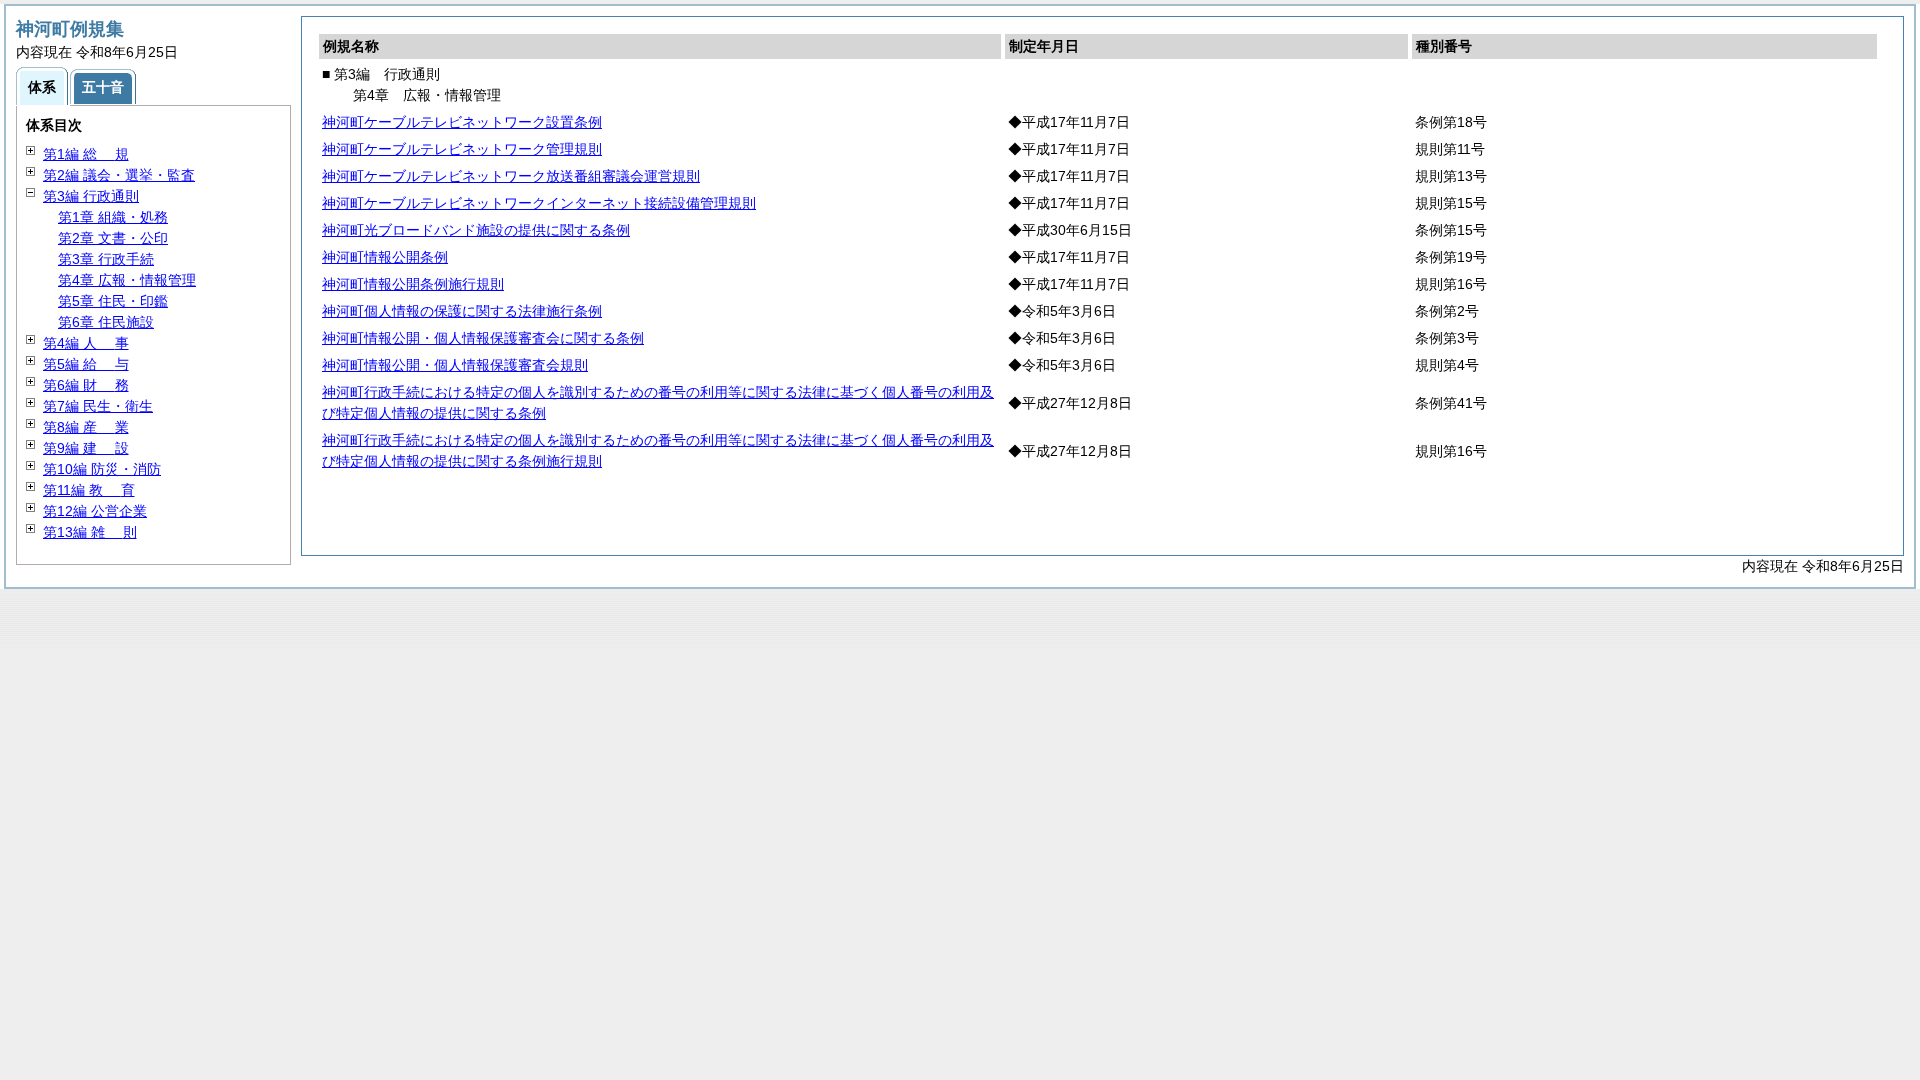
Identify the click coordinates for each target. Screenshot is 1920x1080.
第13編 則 (90, 532)
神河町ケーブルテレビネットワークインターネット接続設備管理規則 (539, 203)
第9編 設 (86, 448)
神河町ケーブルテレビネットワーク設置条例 (462, 122)
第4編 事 (86, 343)
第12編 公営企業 (95, 511)
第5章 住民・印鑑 (113, 301)
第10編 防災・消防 (102, 469)
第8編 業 (86, 427)
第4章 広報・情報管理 (127, 280)
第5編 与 (86, 364)
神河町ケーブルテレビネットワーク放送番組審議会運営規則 (511, 176)
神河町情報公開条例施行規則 (413, 284)
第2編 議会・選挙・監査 (119, 175)
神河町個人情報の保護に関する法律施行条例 (462, 311)
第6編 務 (86, 385)
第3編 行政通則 (91, 196)
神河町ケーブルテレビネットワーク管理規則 (462, 149)
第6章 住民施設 (106, 322)
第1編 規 (86, 154)
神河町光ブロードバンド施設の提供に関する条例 (476, 230)
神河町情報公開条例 (385, 257)
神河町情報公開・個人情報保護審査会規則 (455, 365)
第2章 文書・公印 (113, 238)
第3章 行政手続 (106, 259)
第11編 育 (89, 490)
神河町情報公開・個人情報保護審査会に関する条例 (483, 338)
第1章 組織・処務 (113, 217)
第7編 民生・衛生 (98, 406)
